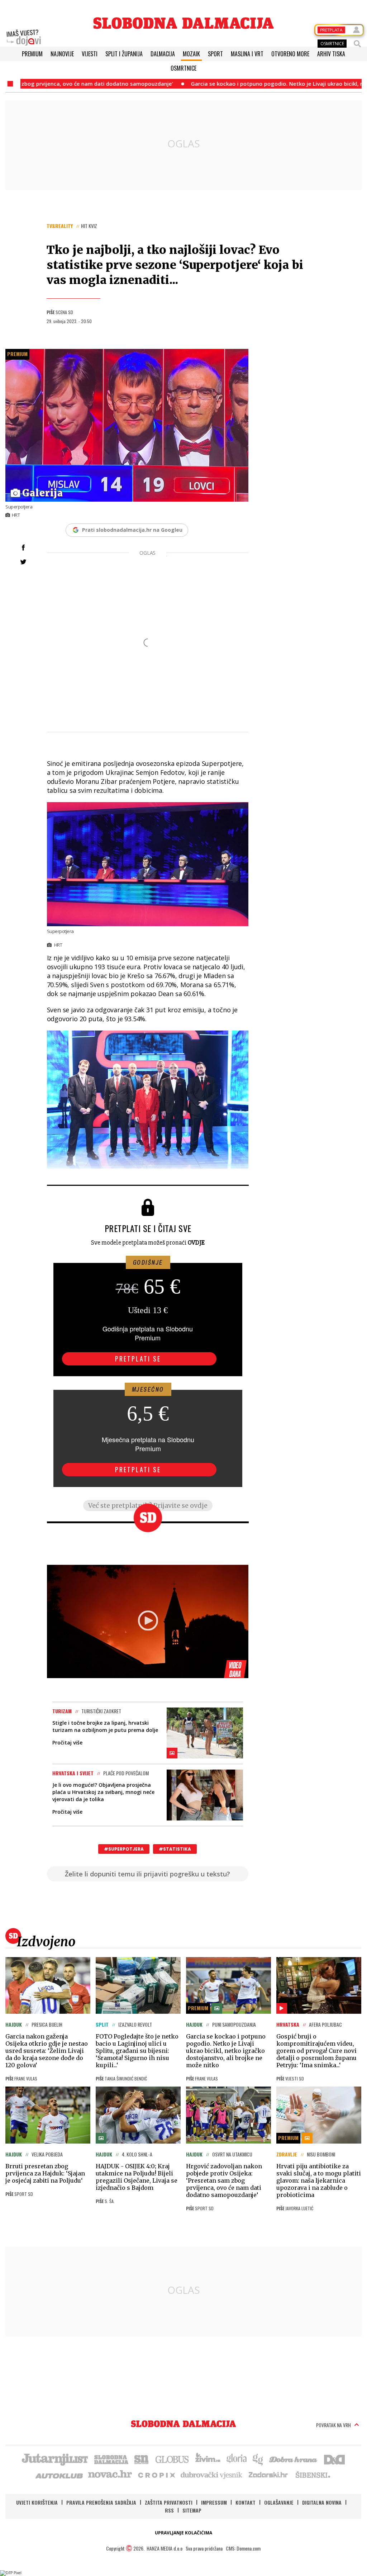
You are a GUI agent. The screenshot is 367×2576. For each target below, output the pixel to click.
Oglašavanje (279, 2502)
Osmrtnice (183, 68)
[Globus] (172, 2459)
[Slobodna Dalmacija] (183, 23)
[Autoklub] (59, 2475)
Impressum (214, 2502)
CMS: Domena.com (243, 2548)
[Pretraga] (357, 44)
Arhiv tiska (331, 54)
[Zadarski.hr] (268, 2475)
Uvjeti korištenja (37, 2502)
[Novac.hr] (110, 2475)
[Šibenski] (313, 2475)
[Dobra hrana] (294, 2459)
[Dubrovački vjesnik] (212, 2475)
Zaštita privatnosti (169, 2502)
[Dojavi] (24, 38)
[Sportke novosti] (142, 2459)
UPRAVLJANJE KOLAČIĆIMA (183, 2533)
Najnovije (62, 54)
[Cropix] (156, 2475)
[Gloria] (236, 2459)
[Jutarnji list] (54, 2459)
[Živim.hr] (208, 2459)
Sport (215, 54)
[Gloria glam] (258, 2459)
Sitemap (192, 2510)
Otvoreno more (290, 54)
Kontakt (246, 2502)
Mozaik (191, 54)
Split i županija (124, 54)
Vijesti (90, 54)
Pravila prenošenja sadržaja (101, 2502)
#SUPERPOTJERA (124, 1849)
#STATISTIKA (175, 1849)
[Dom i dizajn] (334, 2459)
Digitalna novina (322, 2502)
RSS (169, 2510)
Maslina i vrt (247, 54)
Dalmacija (163, 54)
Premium (32, 54)
